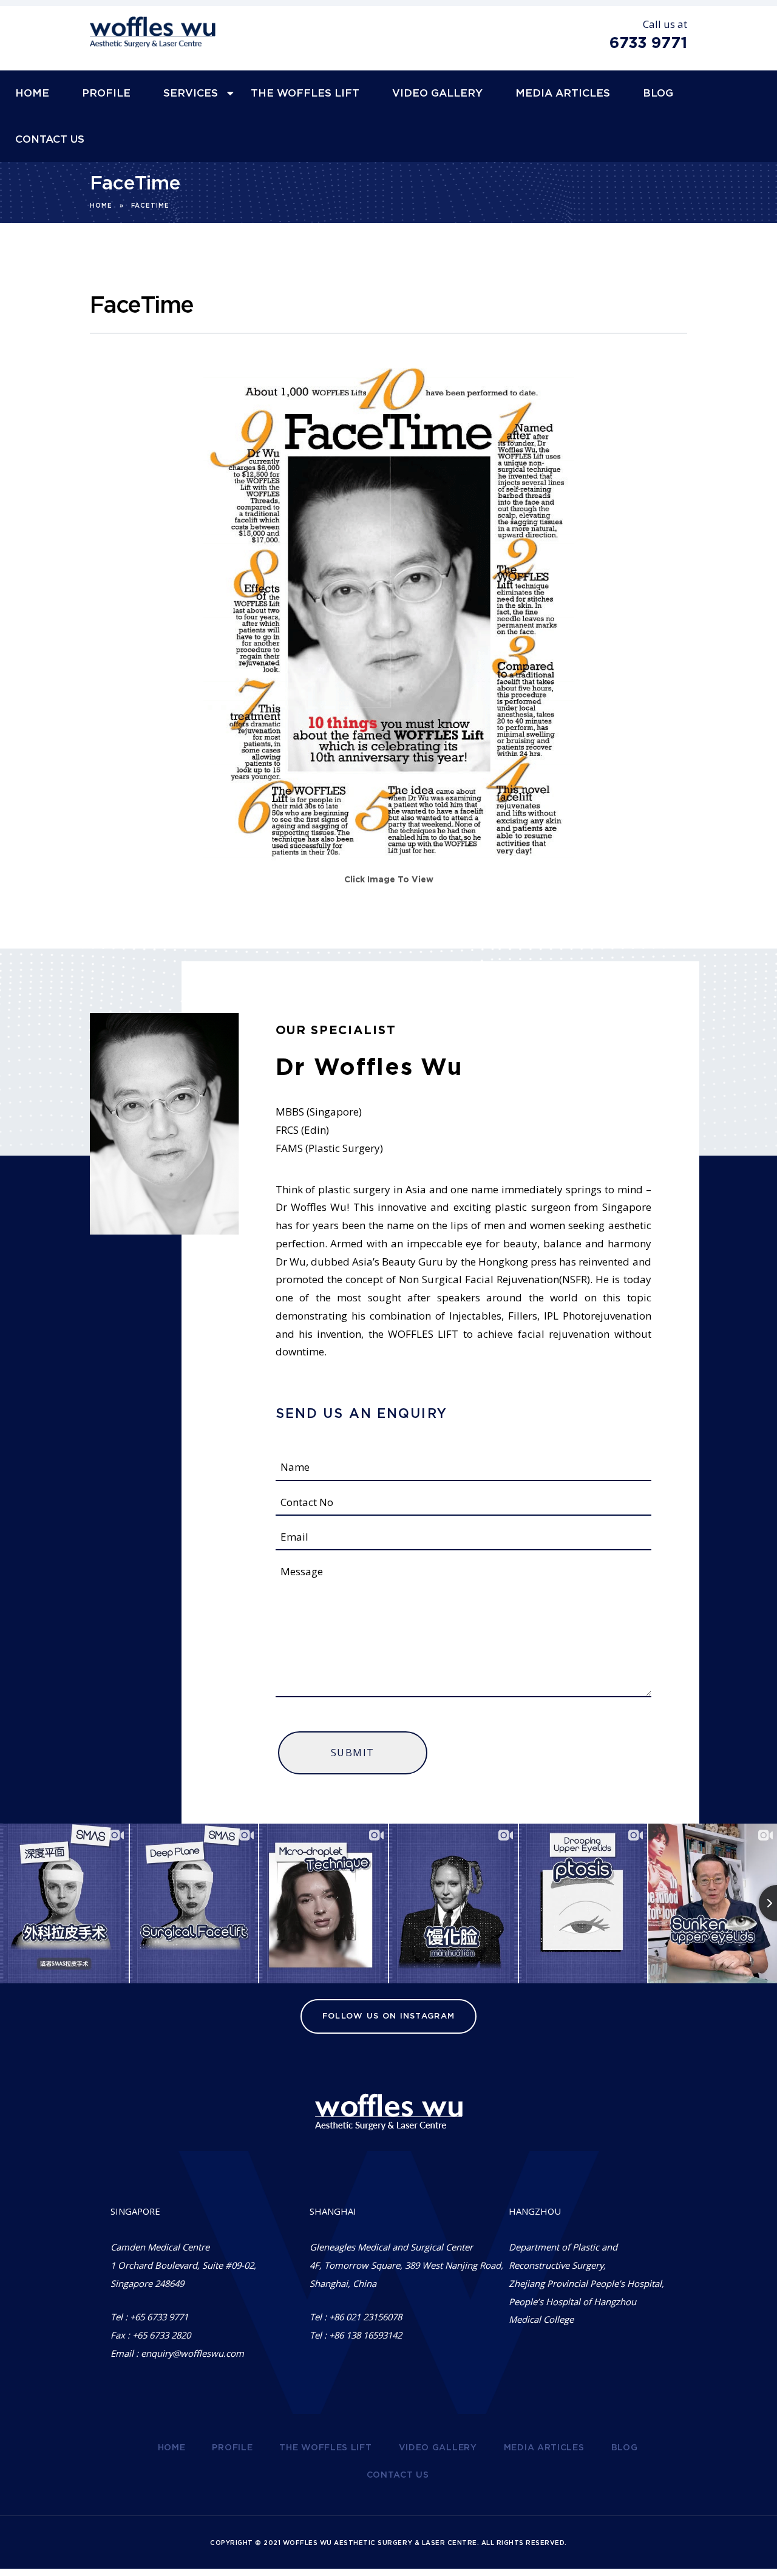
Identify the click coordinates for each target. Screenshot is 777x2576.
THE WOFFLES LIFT (305, 93)
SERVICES (191, 93)
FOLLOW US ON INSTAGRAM (389, 2016)
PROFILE (106, 93)
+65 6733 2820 (161, 2335)
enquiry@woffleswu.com (192, 2353)
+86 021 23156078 (365, 2317)
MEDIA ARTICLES (563, 93)
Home (101, 206)
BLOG (658, 93)
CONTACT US (50, 139)
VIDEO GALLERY (437, 93)
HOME (32, 93)
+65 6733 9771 (159, 2317)
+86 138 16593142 (365, 2335)
